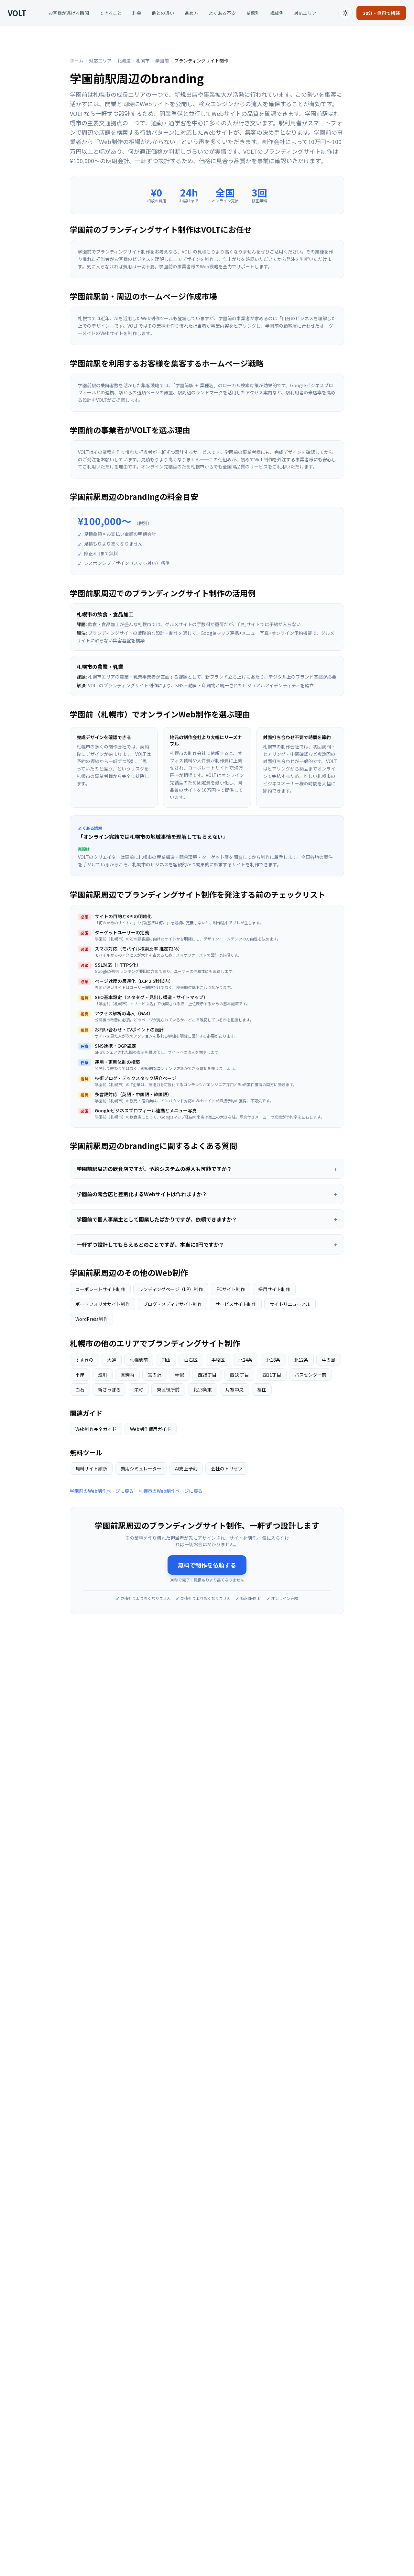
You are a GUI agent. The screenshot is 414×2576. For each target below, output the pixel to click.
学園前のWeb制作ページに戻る (102, 1491)
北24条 (245, 1360)
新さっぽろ (109, 1389)
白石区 (191, 1360)
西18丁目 (239, 1375)
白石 (80, 1389)
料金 (137, 13)
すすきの (84, 1360)
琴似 (180, 1375)
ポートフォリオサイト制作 (103, 1304)
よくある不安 (222, 13)
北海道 (124, 61)
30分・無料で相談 (381, 13)
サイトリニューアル (290, 1304)
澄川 (103, 1375)
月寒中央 (234, 1389)
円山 (166, 1360)
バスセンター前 (310, 1375)
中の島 (329, 1360)
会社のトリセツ (227, 1468)
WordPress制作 (92, 1319)
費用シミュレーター (141, 1468)
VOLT (17, 13)
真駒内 (127, 1375)
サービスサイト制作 (236, 1304)
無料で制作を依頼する (207, 1565)
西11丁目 (272, 1375)
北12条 (301, 1360)
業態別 (253, 13)
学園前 (162, 61)
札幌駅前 (139, 1360)
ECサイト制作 (231, 1289)
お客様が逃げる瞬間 (69, 13)
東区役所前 (168, 1389)
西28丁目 (207, 1375)
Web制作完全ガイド (96, 1429)
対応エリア (305, 13)
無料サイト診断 (91, 1468)
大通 (112, 1360)
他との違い (163, 13)
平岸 (80, 1375)
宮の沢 (155, 1375)
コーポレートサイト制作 (100, 1289)
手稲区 (218, 1360)
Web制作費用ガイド (151, 1429)
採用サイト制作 (274, 1289)
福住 (262, 1389)
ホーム (77, 61)
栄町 (139, 1389)
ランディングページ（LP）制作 (171, 1289)
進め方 (191, 13)
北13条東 (202, 1389)
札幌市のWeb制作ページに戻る (171, 1491)
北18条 (273, 1360)
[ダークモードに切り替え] (345, 13)
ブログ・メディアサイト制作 (173, 1304)
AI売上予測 (186, 1468)
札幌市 (143, 61)
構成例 (277, 13)
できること (111, 13)
